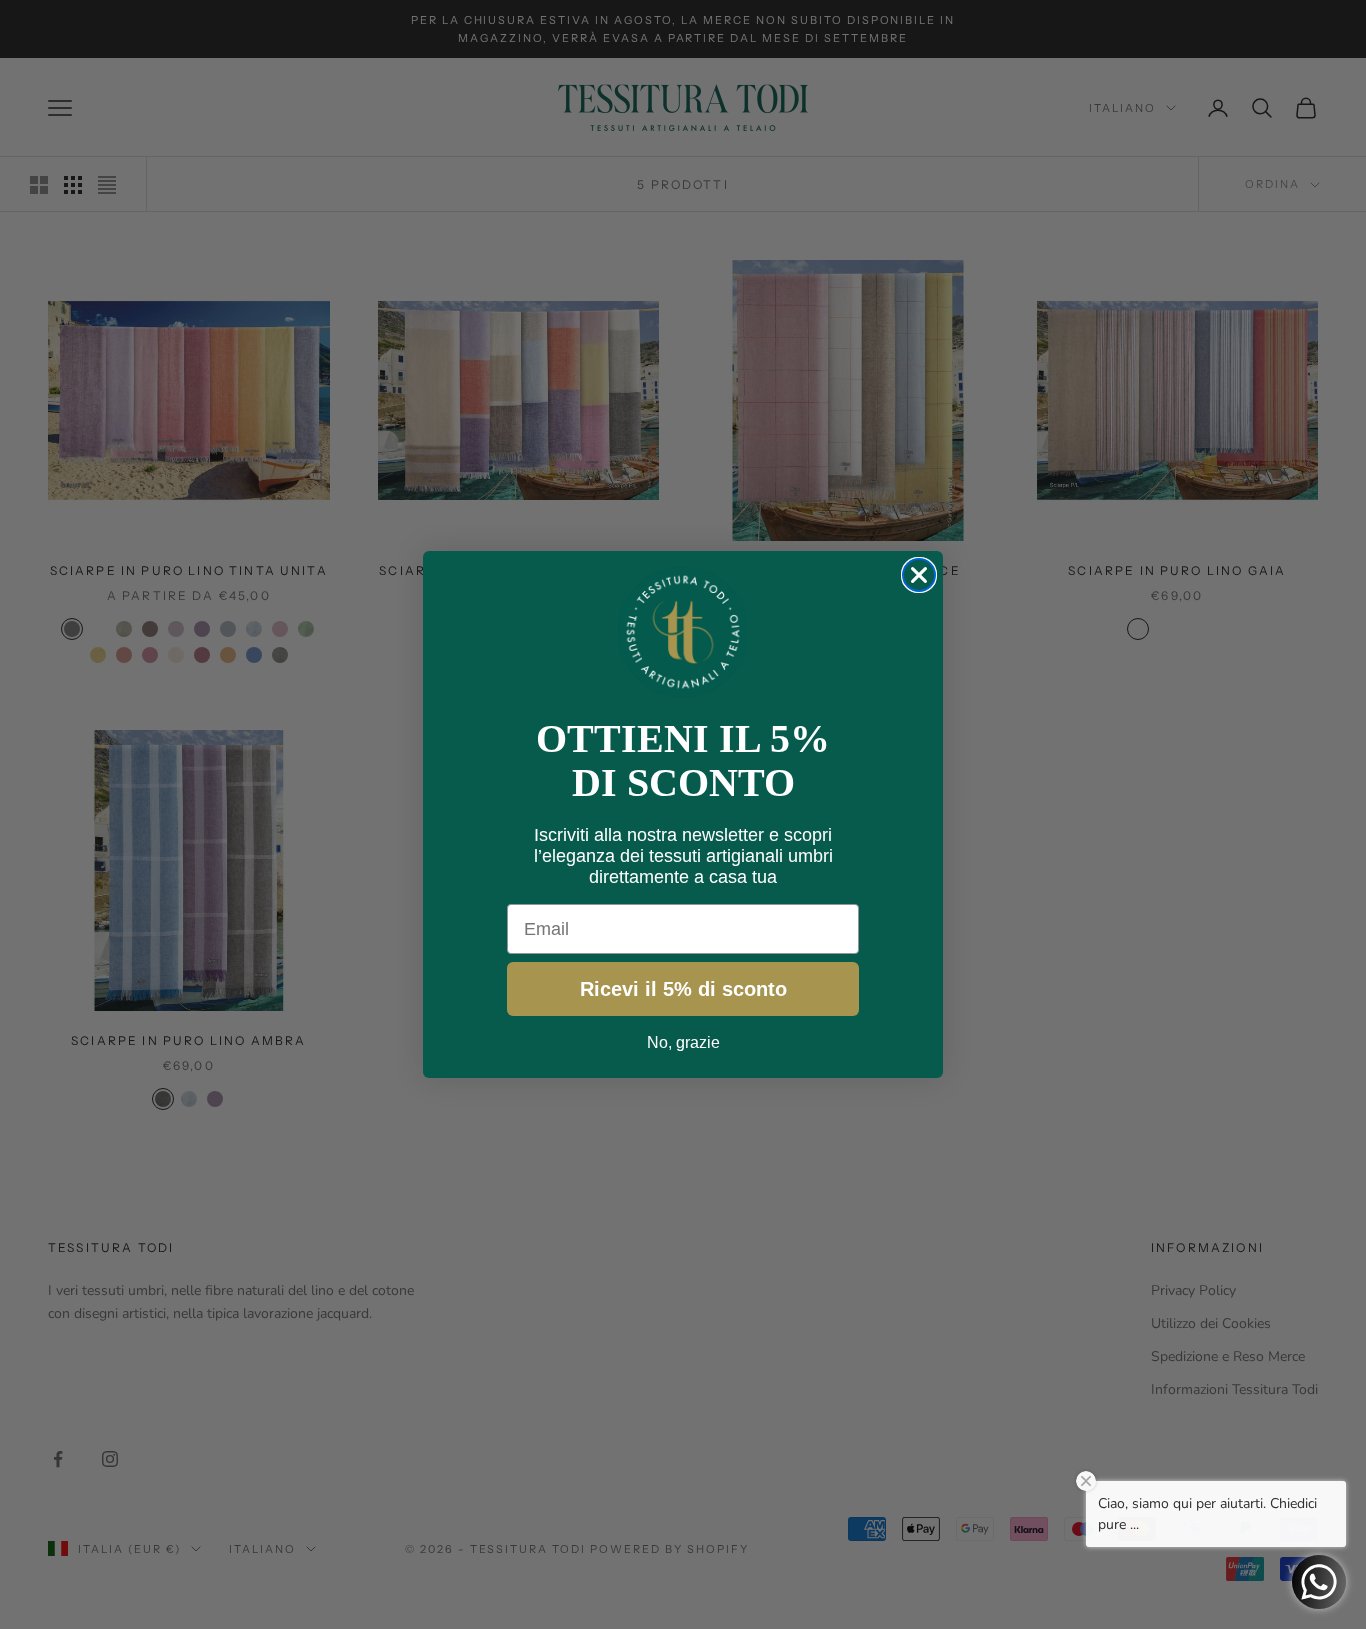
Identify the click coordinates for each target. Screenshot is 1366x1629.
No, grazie (683, 1042)
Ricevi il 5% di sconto (683, 989)
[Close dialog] (919, 575)
